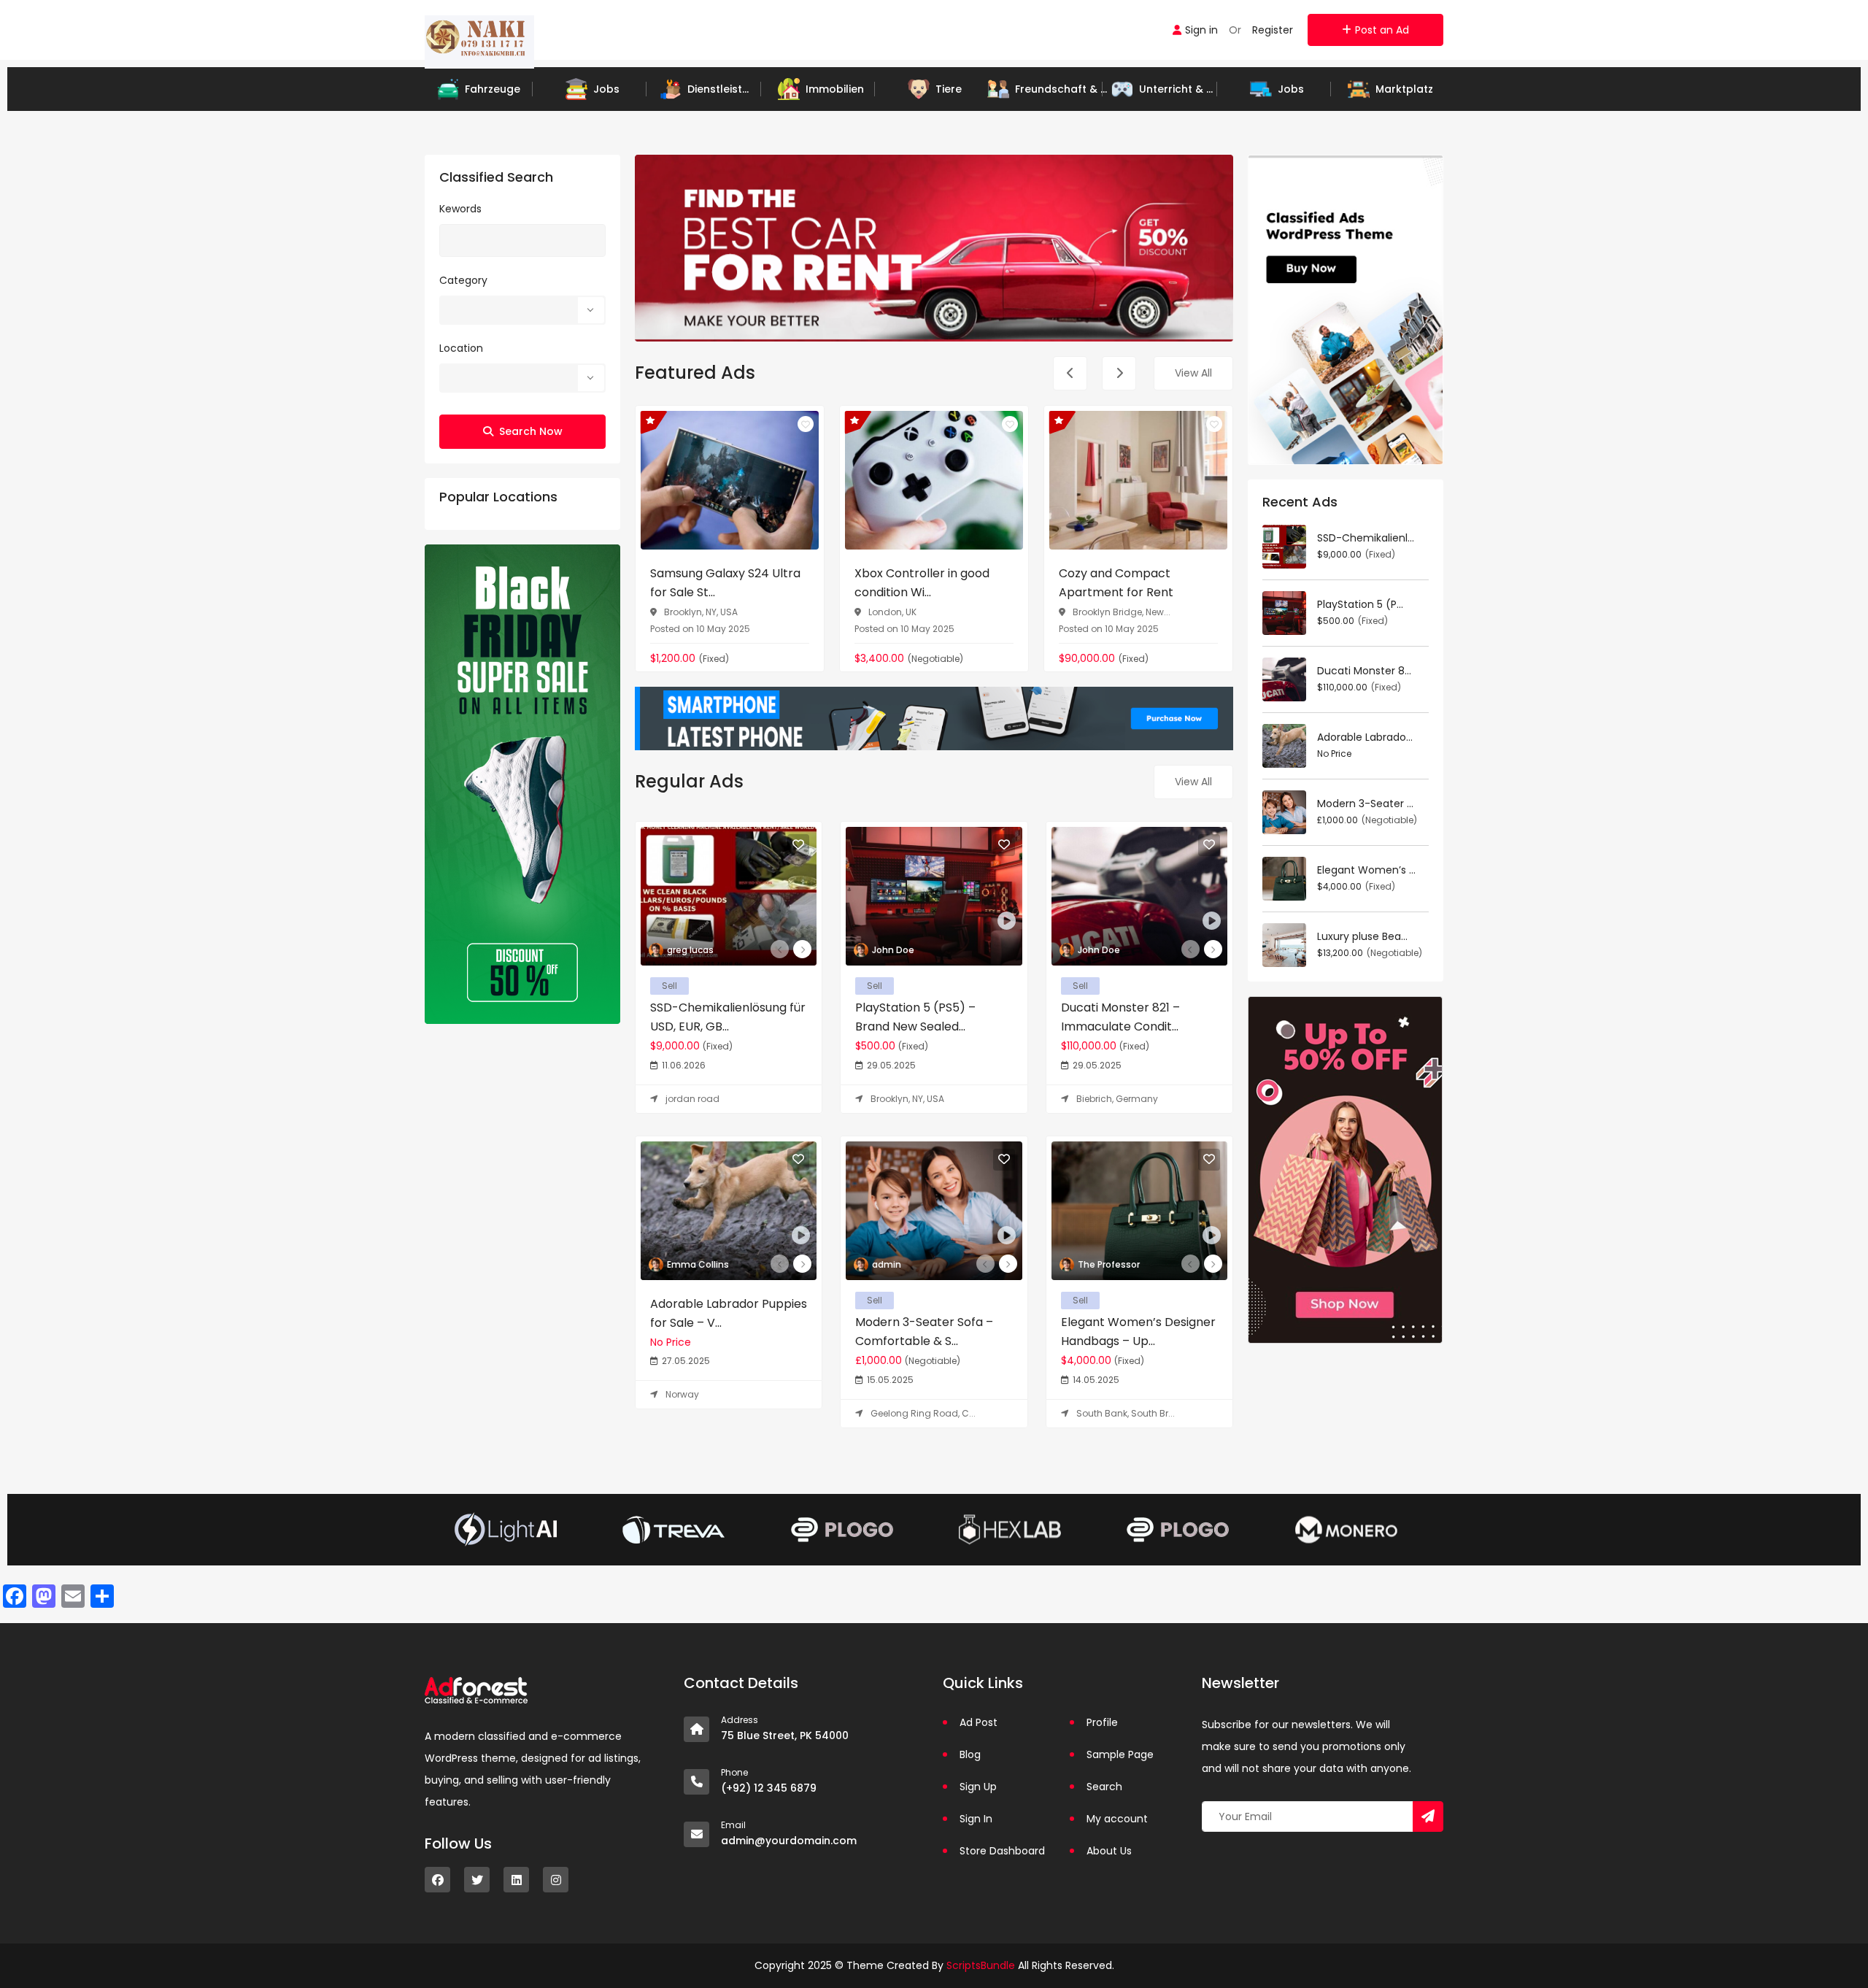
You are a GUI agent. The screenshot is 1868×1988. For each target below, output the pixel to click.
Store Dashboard (1002, 1851)
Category (463, 280)
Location (461, 348)
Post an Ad (1382, 30)
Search (1104, 1787)
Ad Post (979, 1722)
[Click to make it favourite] (806, 424)
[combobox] (522, 310)
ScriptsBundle (981, 1965)
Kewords (460, 209)
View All (1193, 373)
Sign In (976, 1819)
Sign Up (978, 1787)
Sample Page (1120, 1754)
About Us (1109, 1851)
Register (1273, 30)
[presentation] (1070, 373)
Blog (970, 1754)
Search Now (531, 431)
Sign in (1201, 30)
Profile (1102, 1722)
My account (1117, 1819)
